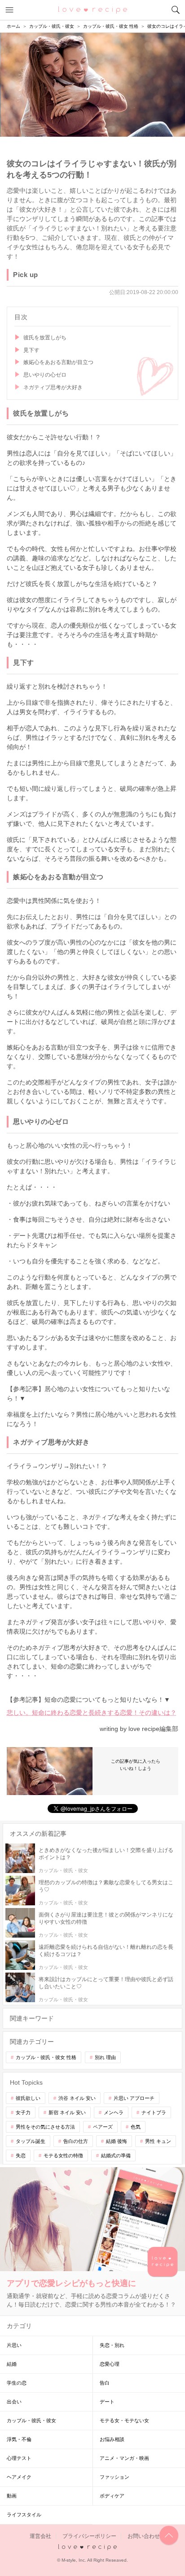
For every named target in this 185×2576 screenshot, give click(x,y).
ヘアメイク (19, 2477)
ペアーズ (103, 2127)
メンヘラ (114, 2112)
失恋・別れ (112, 2345)
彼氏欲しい (28, 2098)
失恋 (21, 2155)
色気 (136, 2127)
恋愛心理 (110, 2364)
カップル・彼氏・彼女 (31, 2420)
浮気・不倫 (19, 2439)
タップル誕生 (31, 2141)
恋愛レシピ (93, 9)
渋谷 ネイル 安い (77, 2098)
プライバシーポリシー (89, 2536)
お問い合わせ (144, 2536)
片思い (14, 2345)
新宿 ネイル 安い (67, 2112)
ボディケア (112, 2496)
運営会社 (40, 2536)
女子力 (23, 2112)
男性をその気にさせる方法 (45, 2127)
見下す (31, 350)
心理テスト (19, 2458)
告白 (105, 2383)
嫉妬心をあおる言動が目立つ (58, 362)
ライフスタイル (24, 2515)
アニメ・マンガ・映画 (124, 2458)
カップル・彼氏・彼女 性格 (46, 2057)
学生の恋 (17, 2383)
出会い (14, 2402)
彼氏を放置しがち (45, 338)
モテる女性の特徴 (63, 2155)
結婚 (12, 2364)
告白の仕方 (76, 2141)
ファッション (115, 2477)
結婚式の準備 (116, 2155)
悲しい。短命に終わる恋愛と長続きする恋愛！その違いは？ (92, 1713)
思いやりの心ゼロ (45, 375)
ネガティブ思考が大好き (53, 387)
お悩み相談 (112, 2439)
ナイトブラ (154, 2112)
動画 (12, 2496)
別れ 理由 (105, 2057)
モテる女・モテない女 (124, 2420)
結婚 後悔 (117, 2141)
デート (107, 2402)
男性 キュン (158, 2141)
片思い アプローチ (134, 2098)
